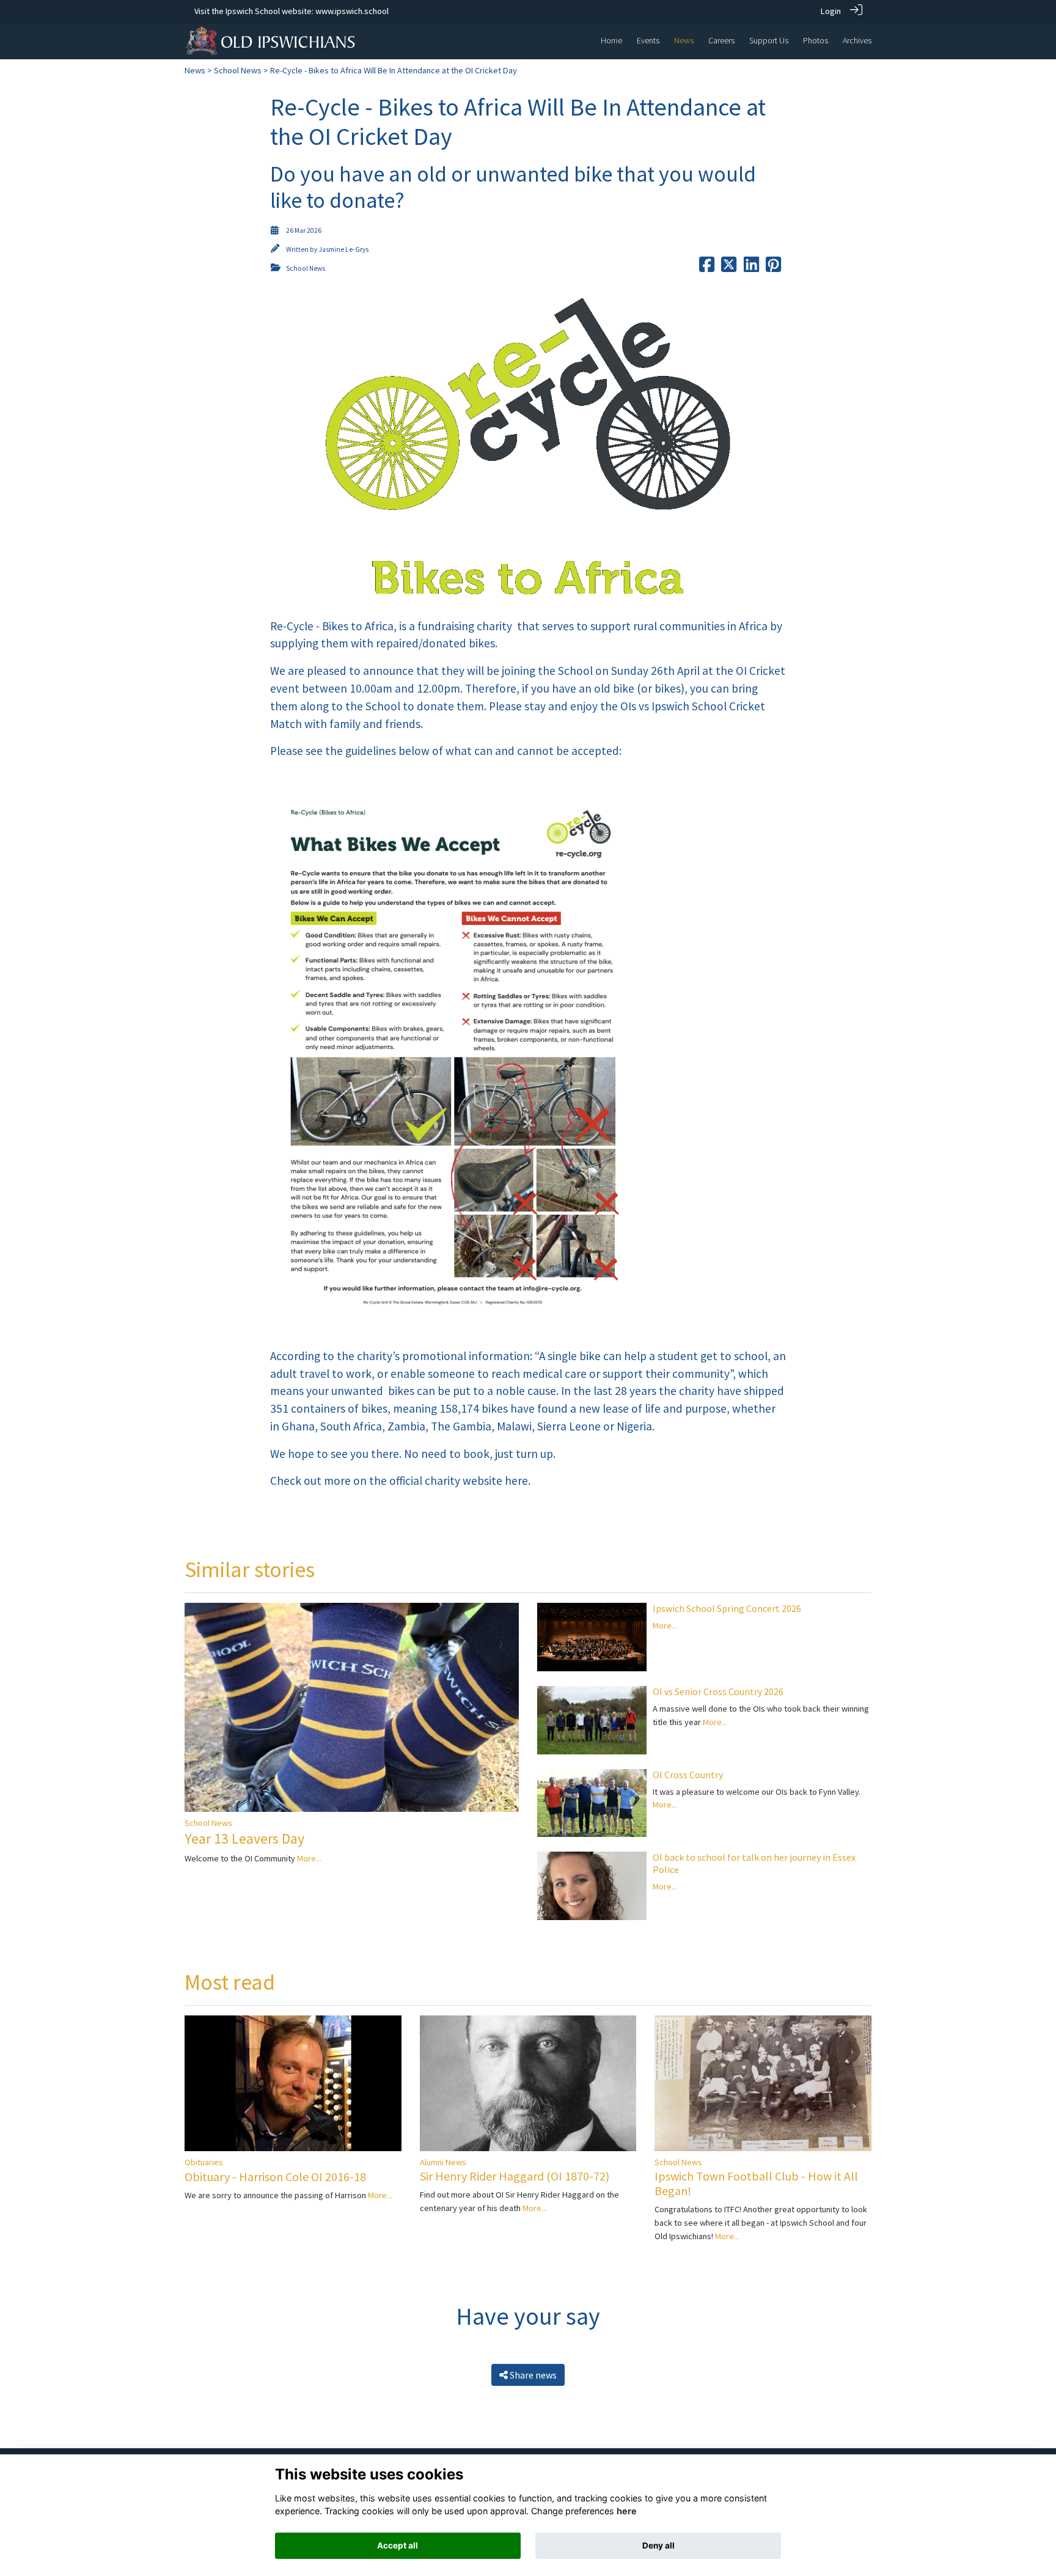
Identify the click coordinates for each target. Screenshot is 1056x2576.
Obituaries (204, 2162)
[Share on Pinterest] (773, 268)
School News (238, 70)
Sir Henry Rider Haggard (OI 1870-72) (515, 2176)
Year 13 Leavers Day (244, 1838)
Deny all (658, 2545)
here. (518, 1481)
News (195, 70)
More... (309, 1858)
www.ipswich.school (352, 11)
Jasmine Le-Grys (343, 249)
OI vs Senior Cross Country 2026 (718, 1691)
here (627, 2512)
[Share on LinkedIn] (751, 268)
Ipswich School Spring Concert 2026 (727, 1608)
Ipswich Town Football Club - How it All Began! (756, 2183)
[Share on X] (729, 268)
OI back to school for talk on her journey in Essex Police (754, 1863)
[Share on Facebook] (707, 268)
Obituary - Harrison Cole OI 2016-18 (275, 2177)
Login (831, 11)
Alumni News (443, 2162)
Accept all (398, 2545)
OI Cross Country (688, 1775)
